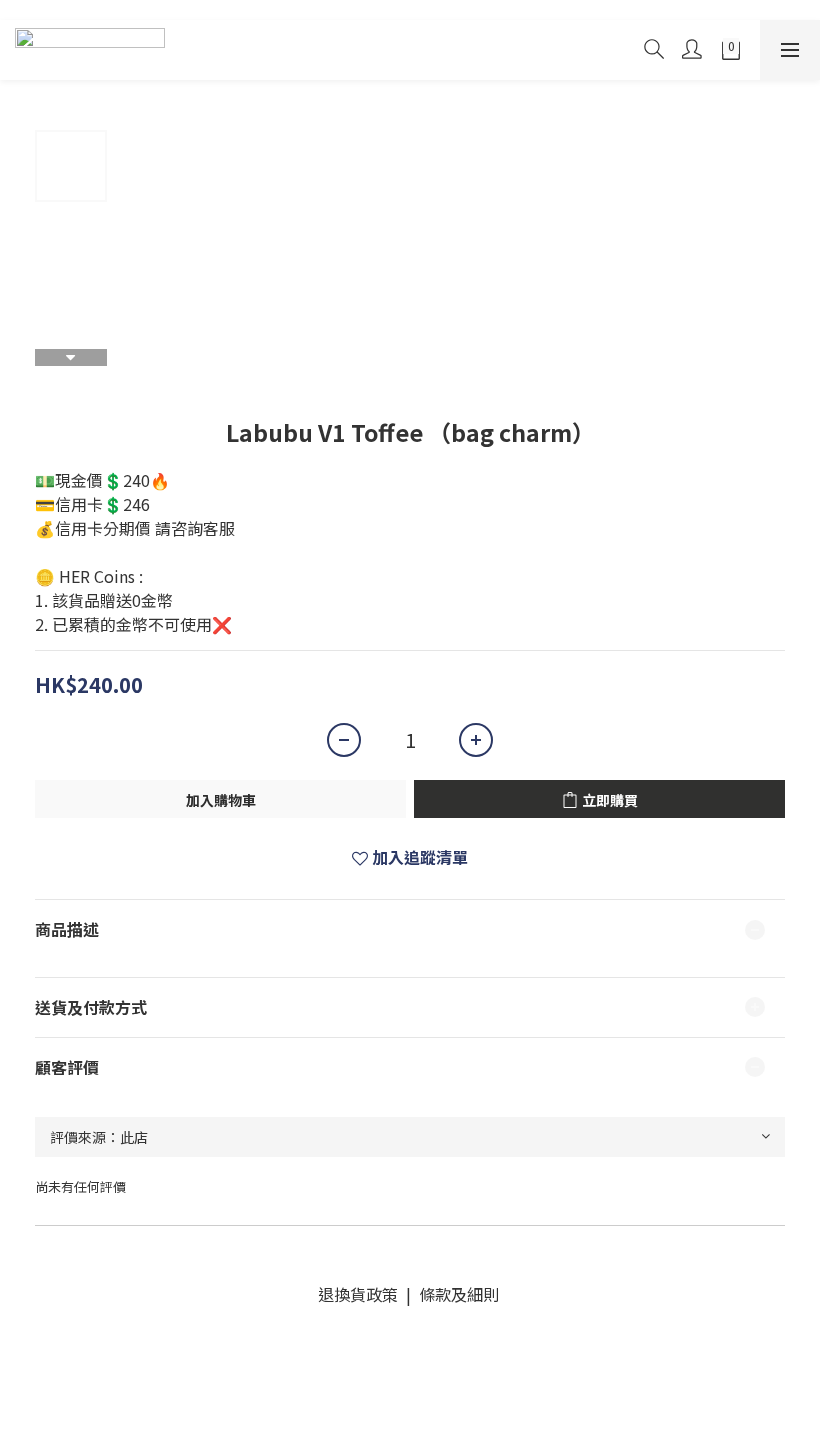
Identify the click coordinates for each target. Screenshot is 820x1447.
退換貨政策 (362, 1294)
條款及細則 (457, 1294)
